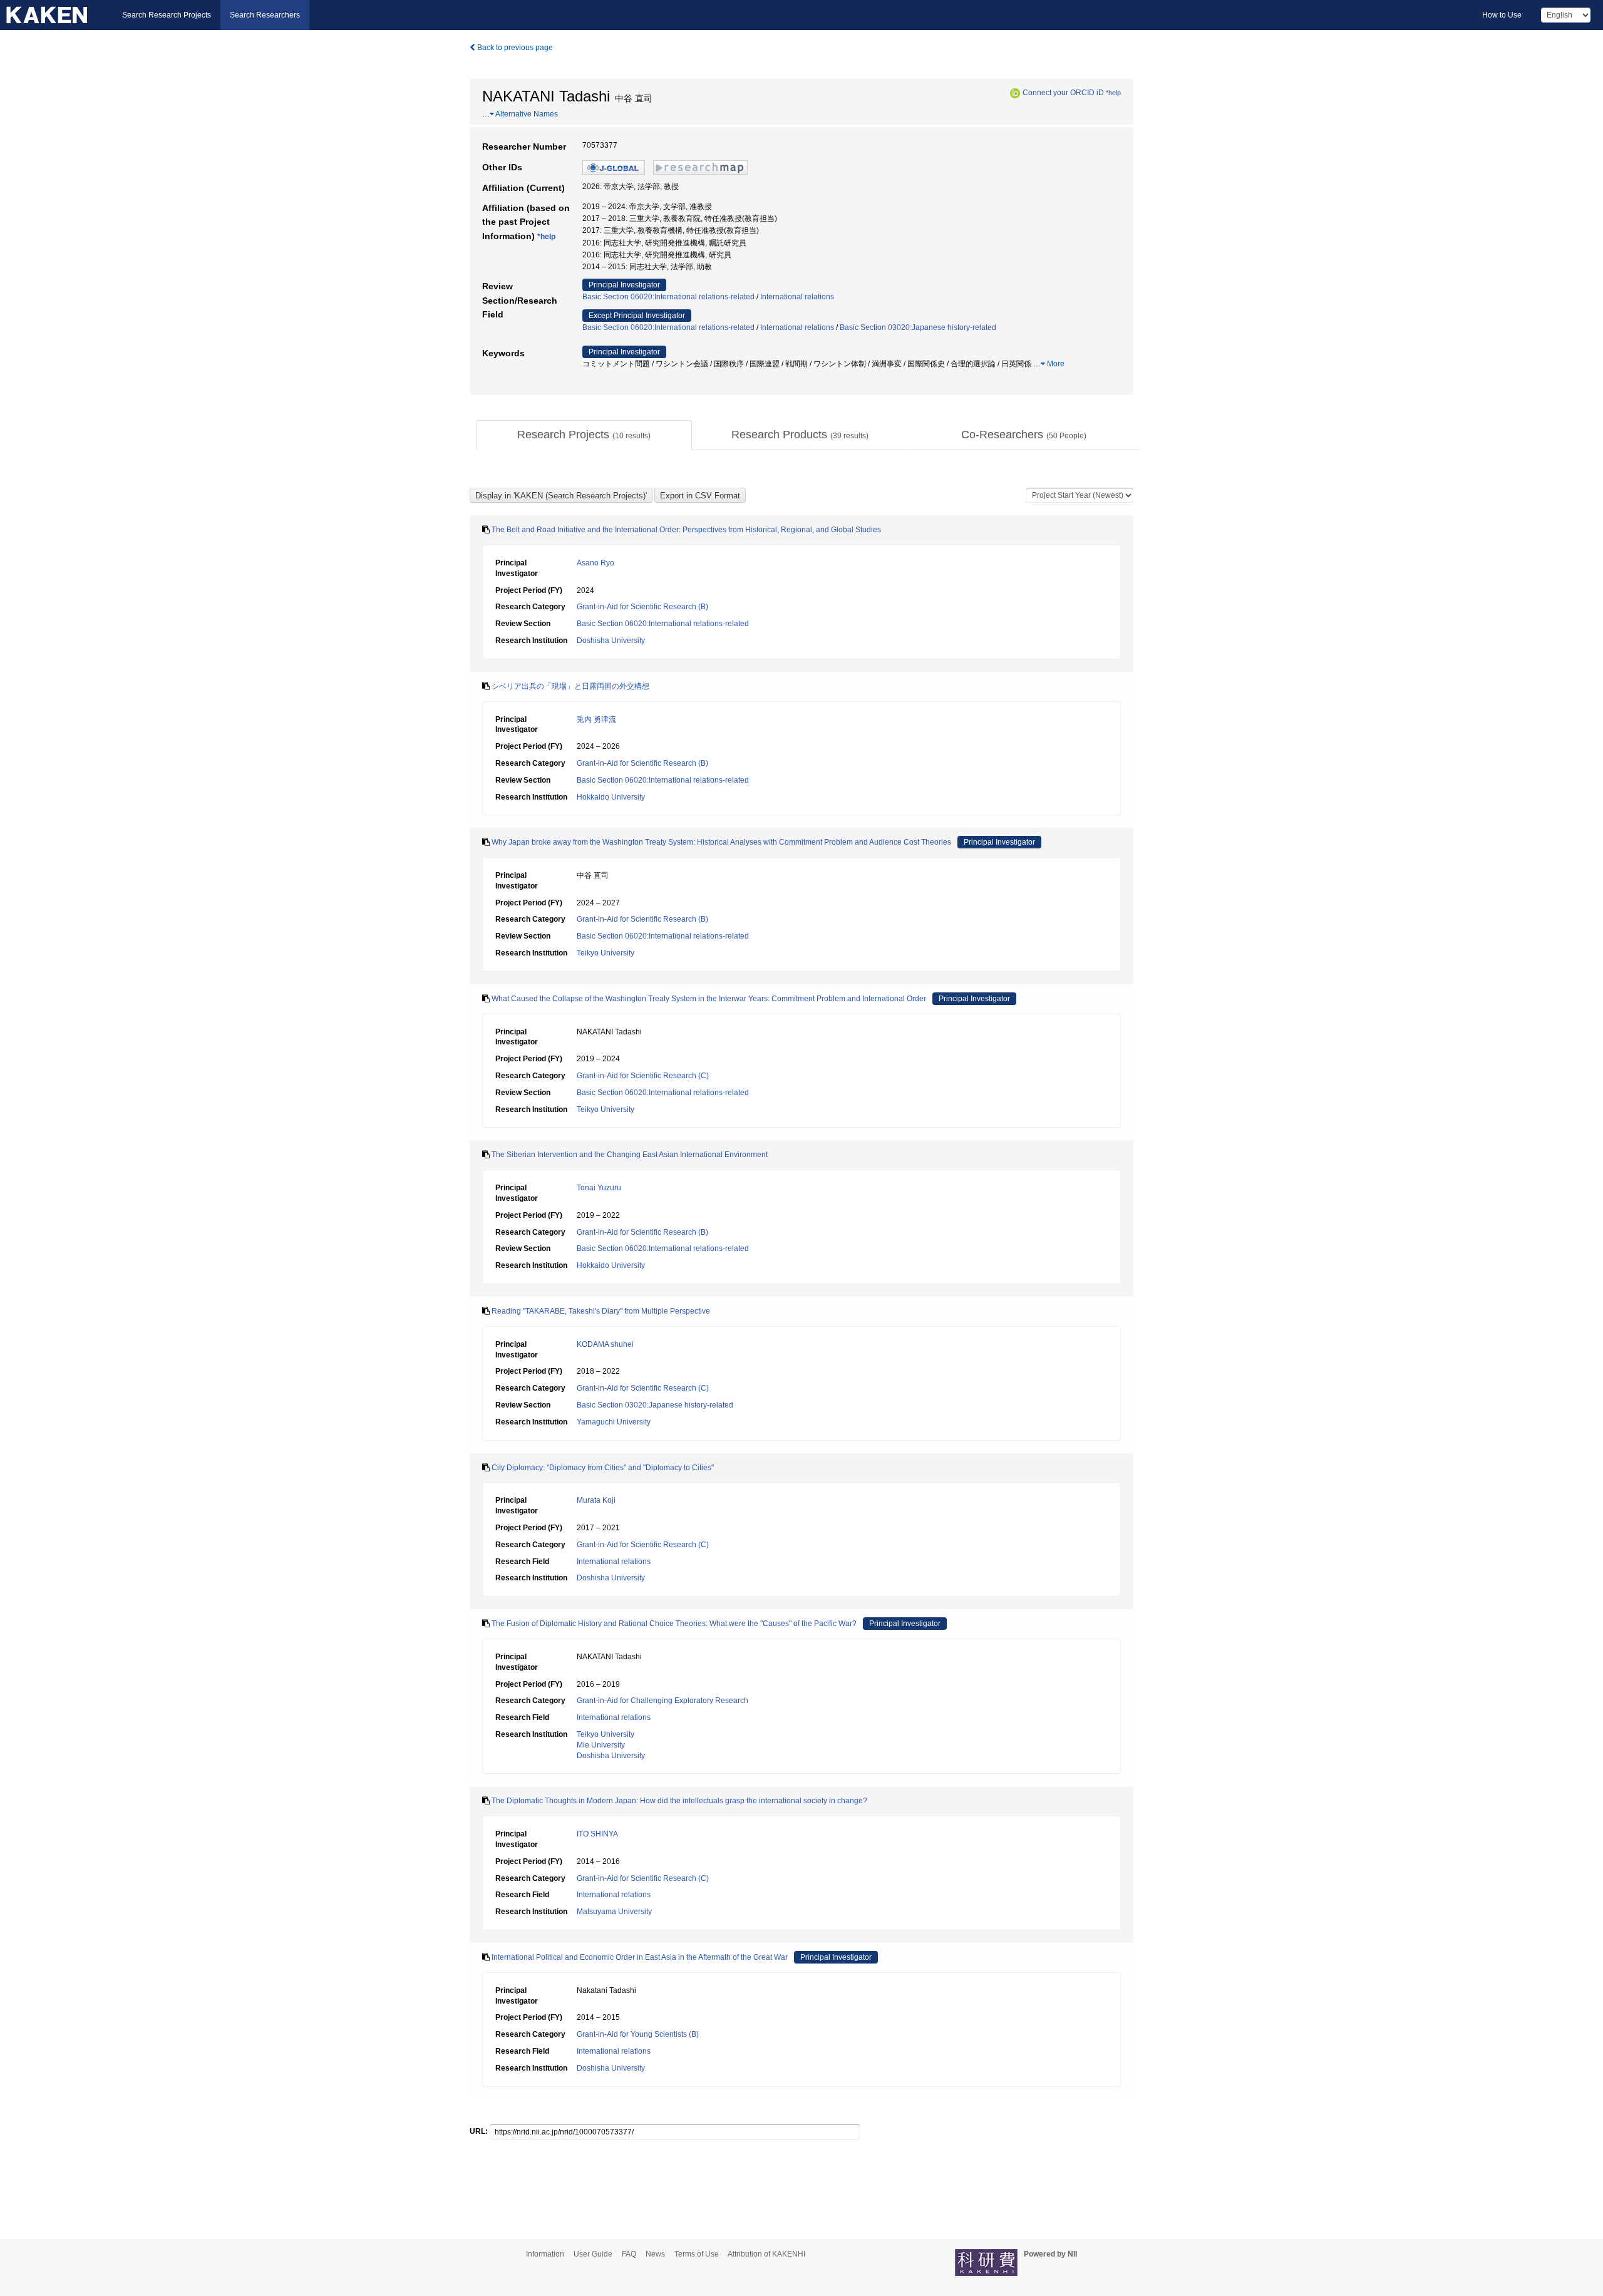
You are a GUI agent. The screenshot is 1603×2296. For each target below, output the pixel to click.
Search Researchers (265, 15)
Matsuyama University (614, 1912)
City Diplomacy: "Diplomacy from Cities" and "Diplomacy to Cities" (603, 1468)
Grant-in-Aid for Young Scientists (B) (638, 2034)
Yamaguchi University (614, 1422)
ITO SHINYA (597, 1834)
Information (545, 2254)
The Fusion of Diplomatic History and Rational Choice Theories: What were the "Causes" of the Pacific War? (674, 1624)
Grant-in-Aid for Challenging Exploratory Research (662, 1701)
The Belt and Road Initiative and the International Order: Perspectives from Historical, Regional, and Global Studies (686, 530)
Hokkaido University (611, 797)
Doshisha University (611, 641)
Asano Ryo (595, 563)
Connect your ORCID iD (1063, 93)
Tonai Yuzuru (599, 1188)
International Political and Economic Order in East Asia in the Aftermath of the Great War (640, 1957)
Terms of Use (697, 2254)
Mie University (601, 1745)
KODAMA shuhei (605, 1344)
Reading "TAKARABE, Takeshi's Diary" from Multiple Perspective (601, 1311)
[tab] (584, 435)
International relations (797, 297)
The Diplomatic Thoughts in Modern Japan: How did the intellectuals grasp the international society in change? (679, 1801)
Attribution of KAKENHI (766, 2254)
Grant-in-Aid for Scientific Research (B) (642, 607)
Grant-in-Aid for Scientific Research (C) (643, 1076)
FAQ (629, 2254)
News (655, 2254)
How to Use (1502, 15)
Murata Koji (596, 1500)
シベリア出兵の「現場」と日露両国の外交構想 (570, 686)
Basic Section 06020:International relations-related (668, 297)
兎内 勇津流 (596, 719)
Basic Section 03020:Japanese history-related (918, 327)
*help (1113, 93)
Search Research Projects (167, 15)
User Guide (593, 2254)
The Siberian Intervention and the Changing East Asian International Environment (630, 1155)
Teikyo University (606, 953)
